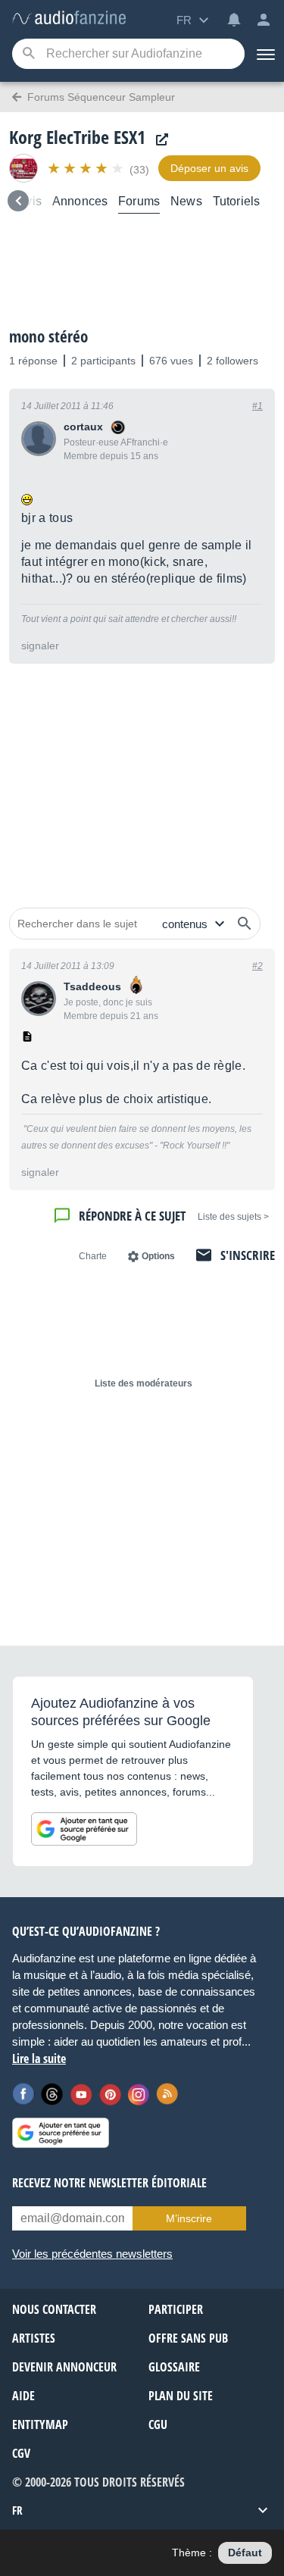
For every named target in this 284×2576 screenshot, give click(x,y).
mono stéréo (48, 336)
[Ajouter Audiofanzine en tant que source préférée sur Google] (84, 1829)
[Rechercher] (245, 924)
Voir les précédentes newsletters (92, 2254)
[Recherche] (28, 54)
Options (158, 1256)
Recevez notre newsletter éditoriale (109, 2183)
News (186, 201)
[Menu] (264, 54)
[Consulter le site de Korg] (158, 140)
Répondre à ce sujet (132, 1216)
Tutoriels (236, 201)
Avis (30, 201)
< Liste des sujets (233, 1217)
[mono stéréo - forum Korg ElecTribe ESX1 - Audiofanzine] (69, 19)
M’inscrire (189, 2218)
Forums (139, 201)
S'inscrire (248, 1255)
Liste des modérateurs (144, 1383)
